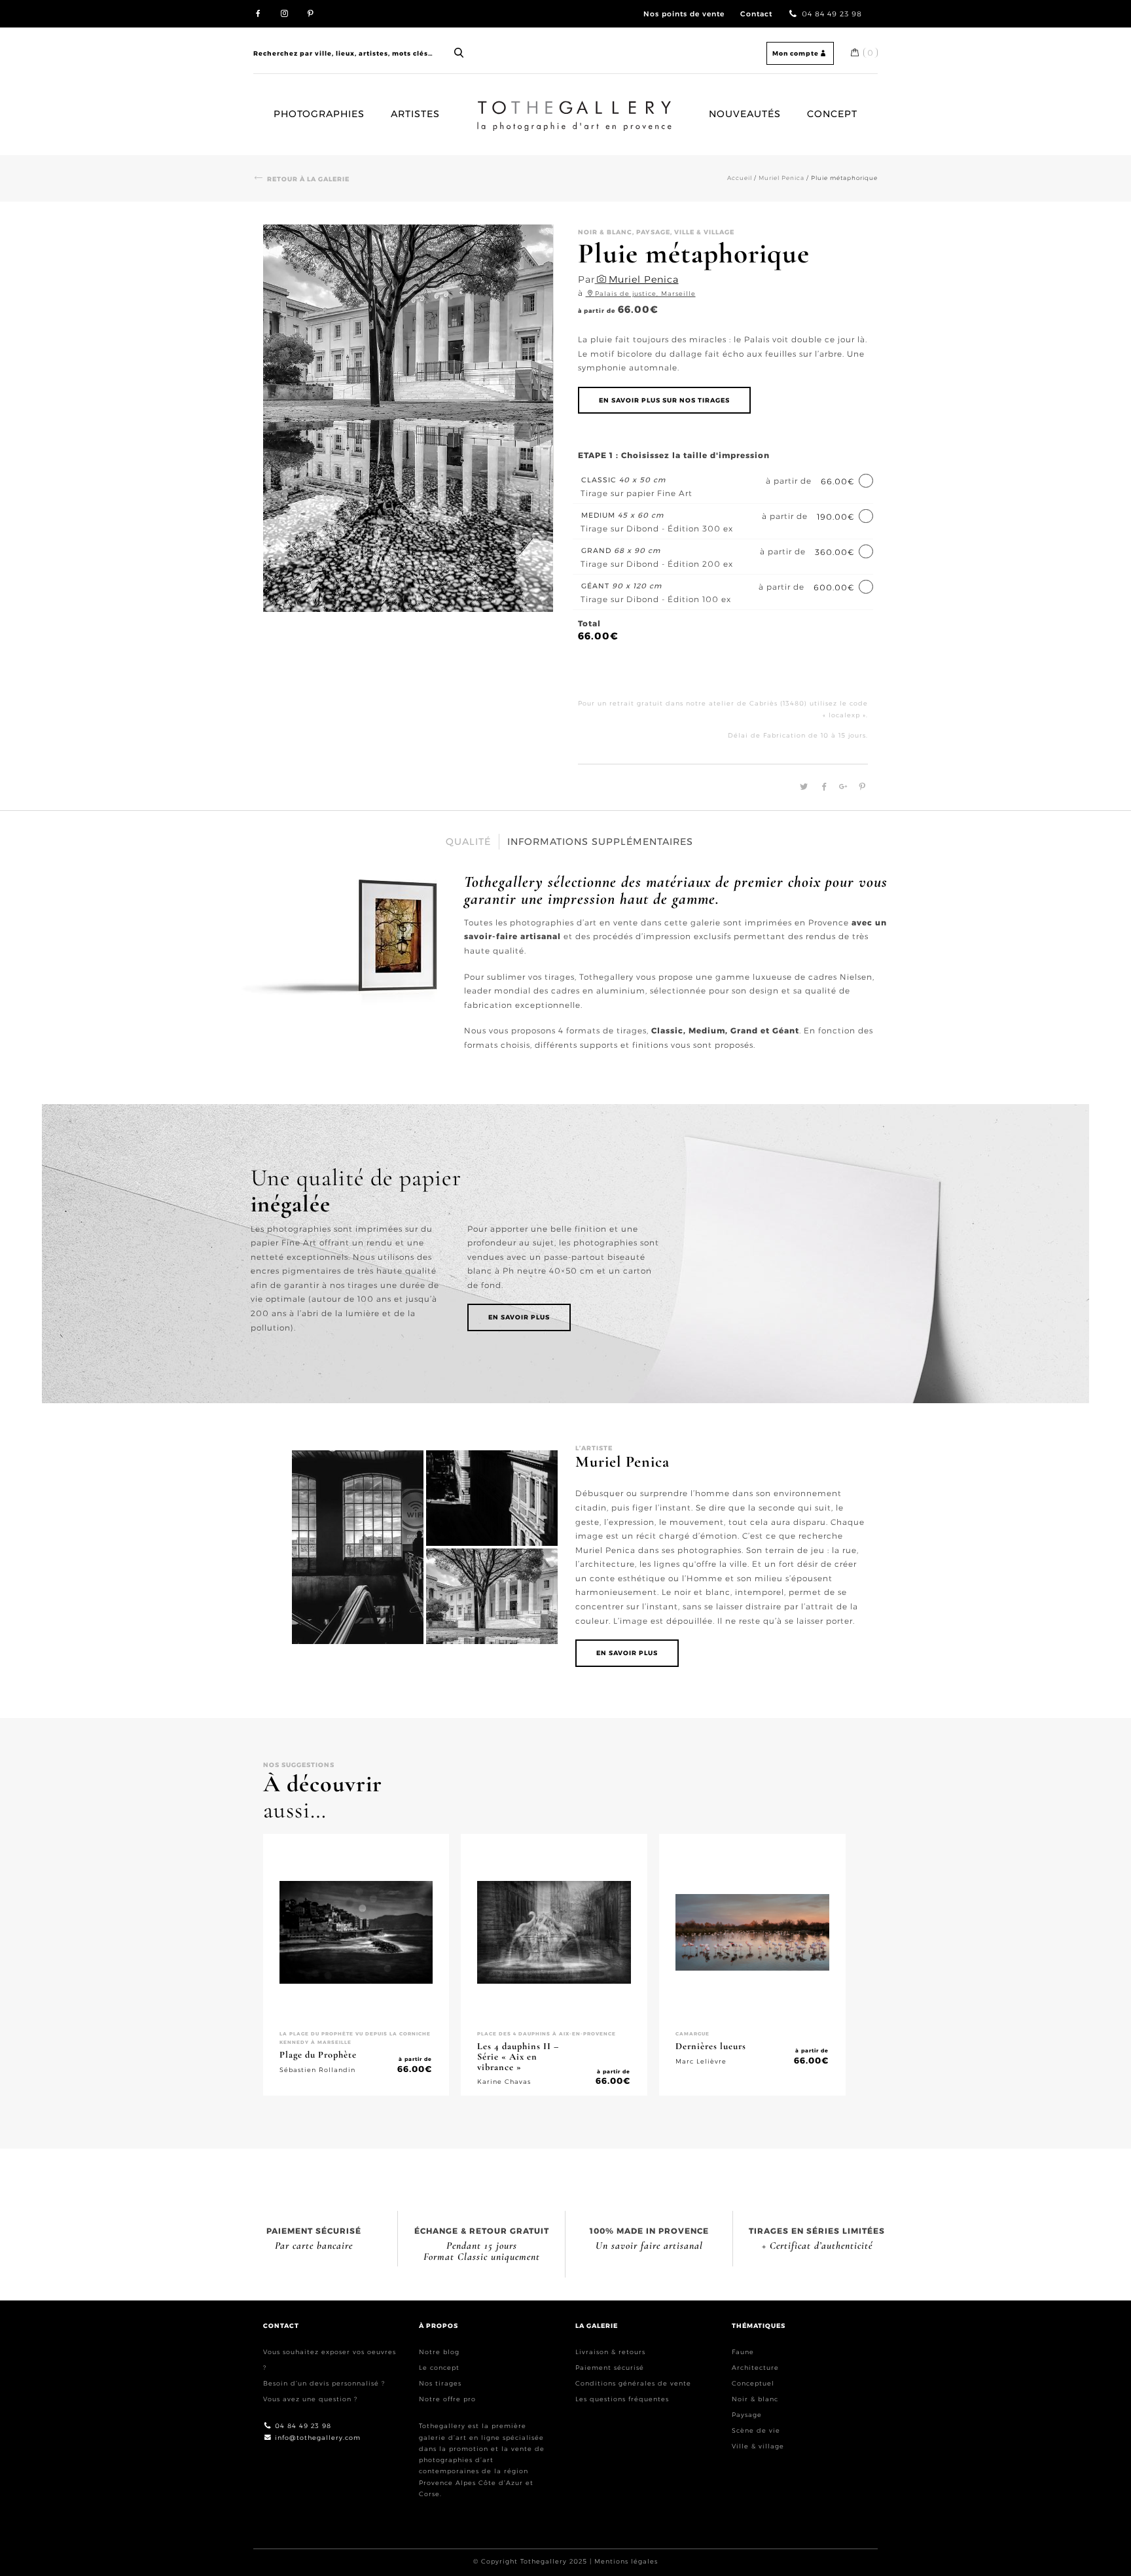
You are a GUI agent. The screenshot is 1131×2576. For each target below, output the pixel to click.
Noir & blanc (755, 2399)
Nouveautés (745, 114)
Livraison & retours (610, 2352)
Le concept (439, 2368)
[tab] (469, 842)
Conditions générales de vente (633, 2383)
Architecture (755, 2368)
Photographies (319, 114)
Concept (832, 114)
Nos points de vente (684, 14)
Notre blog (439, 2352)
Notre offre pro (447, 2399)
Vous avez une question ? (310, 2399)
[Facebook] (822, 787)
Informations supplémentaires (600, 842)
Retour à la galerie (308, 179)
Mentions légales (626, 2561)
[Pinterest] (859, 787)
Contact (756, 14)
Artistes (415, 114)
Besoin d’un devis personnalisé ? (324, 2383)
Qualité (468, 842)
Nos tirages (440, 2383)
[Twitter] (802, 787)
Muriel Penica (781, 178)
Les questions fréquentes (622, 2399)
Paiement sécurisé (610, 2368)
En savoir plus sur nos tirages (664, 400)
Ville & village (758, 2446)
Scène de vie (756, 2430)
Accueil (489, 106)
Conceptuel (753, 2383)
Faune (743, 2352)
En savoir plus (519, 1317)
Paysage (747, 2415)
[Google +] (841, 787)
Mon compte (796, 53)
